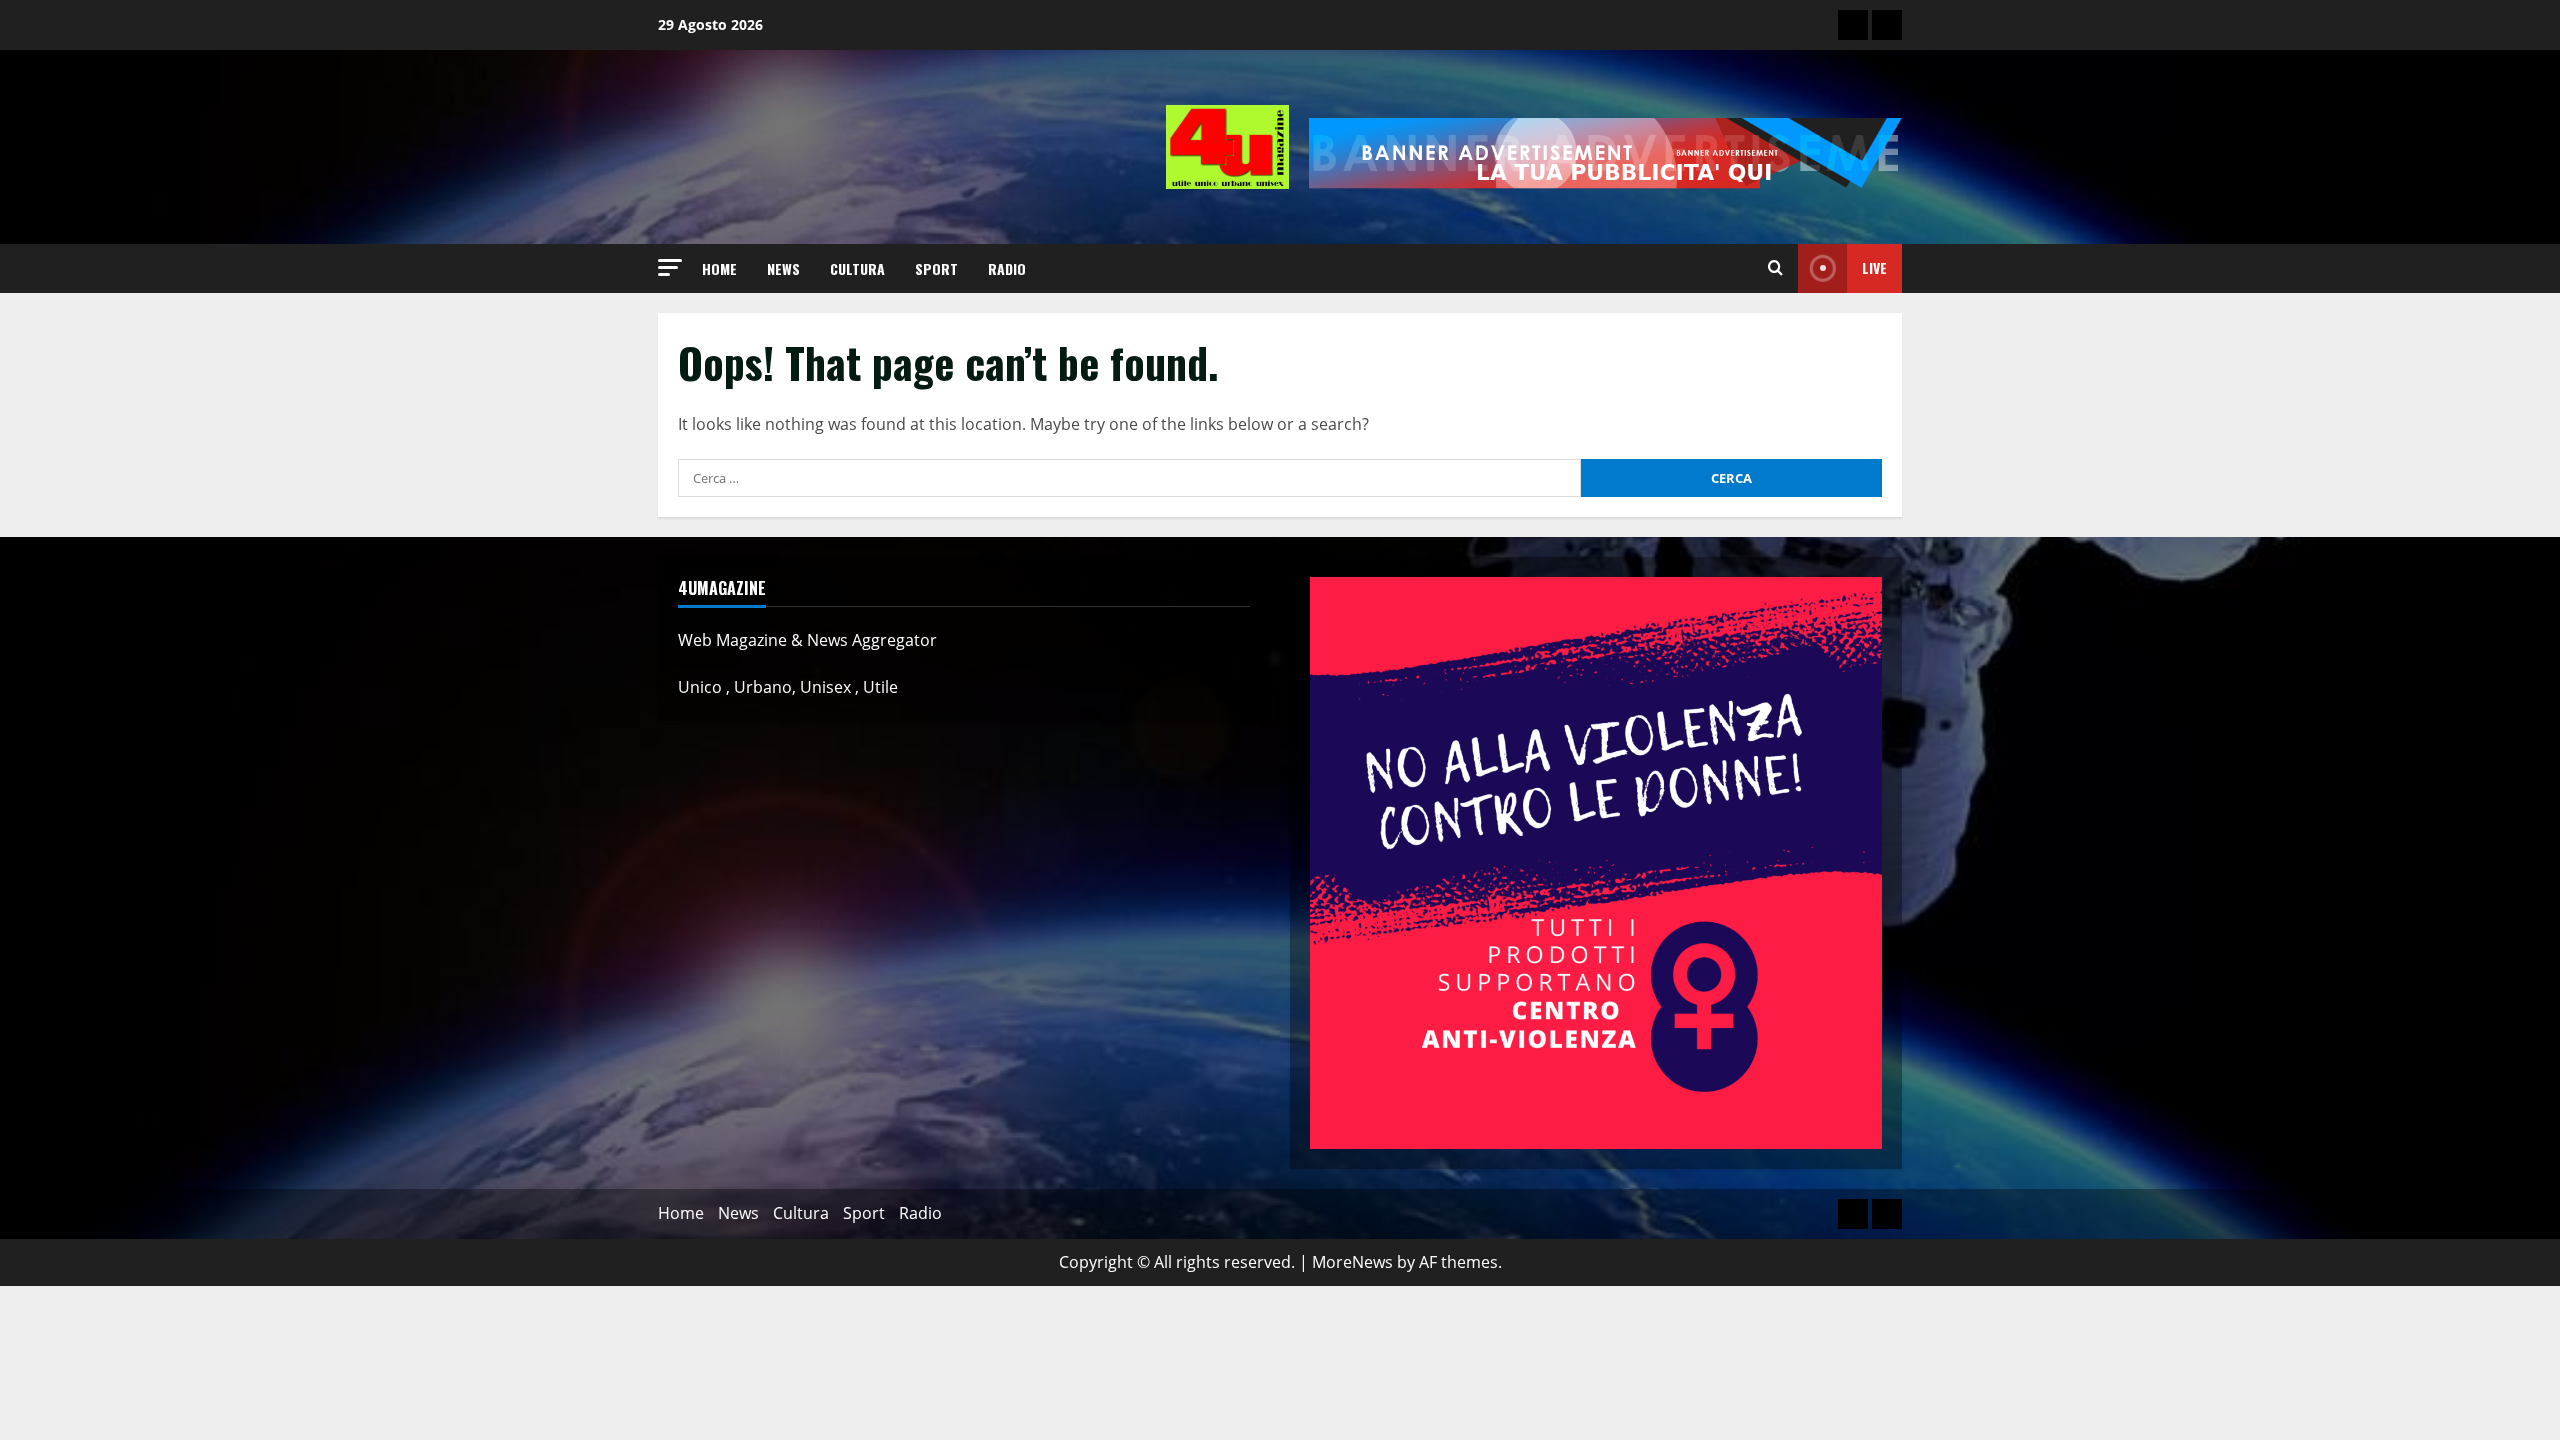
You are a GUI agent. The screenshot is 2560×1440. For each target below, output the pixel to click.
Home (719, 268)
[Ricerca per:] (1129, 478)
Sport (936, 268)
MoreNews (1352, 1262)
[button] (670, 267)
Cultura (857, 268)
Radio (1007, 268)
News (783, 268)
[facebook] (1887, 25)
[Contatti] (1853, 25)
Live (1874, 267)
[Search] (1775, 268)
